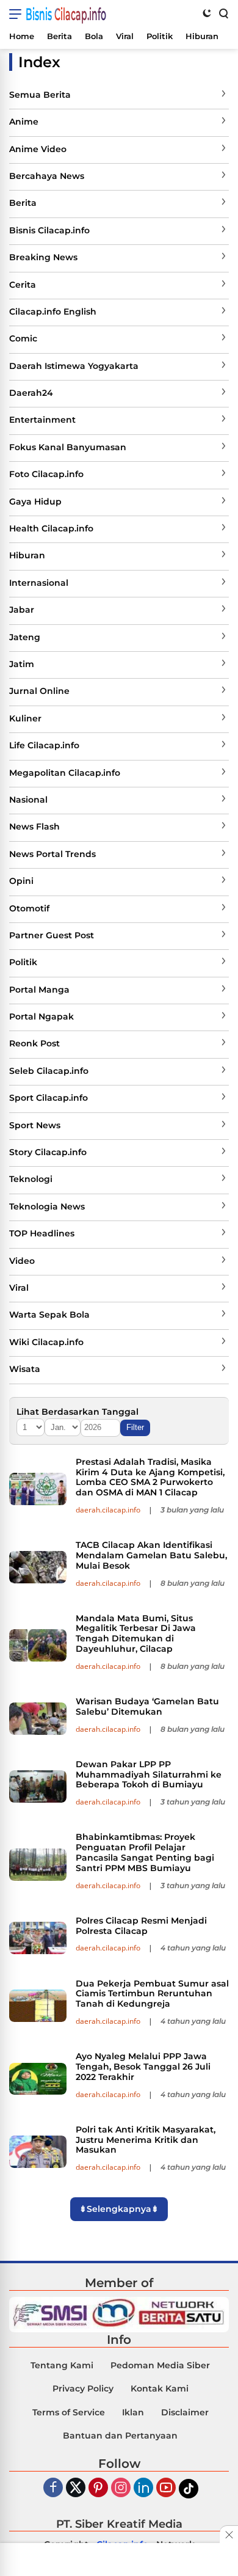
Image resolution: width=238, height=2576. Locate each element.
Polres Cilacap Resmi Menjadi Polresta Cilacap (141, 1926)
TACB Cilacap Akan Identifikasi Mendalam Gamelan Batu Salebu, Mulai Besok (151, 1555)
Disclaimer (185, 2412)
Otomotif (29, 908)
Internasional (39, 583)
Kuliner (25, 718)
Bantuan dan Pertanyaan (120, 2436)
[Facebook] (53, 2488)
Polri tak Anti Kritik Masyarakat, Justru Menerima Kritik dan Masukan (146, 2140)
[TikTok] (189, 2489)
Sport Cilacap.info (49, 1098)
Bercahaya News (47, 176)
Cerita (23, 285)
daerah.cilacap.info (108, 1510)
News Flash (34, 826)
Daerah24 (31, 393)
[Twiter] (76, 2488)
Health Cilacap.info (51, 528)
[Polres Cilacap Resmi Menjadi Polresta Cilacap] (38, 1938)
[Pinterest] (98, 2488)
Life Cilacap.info (44, 745)
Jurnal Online (39, 691)
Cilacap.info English (53, 312)
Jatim (22, 664)
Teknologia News (47, 1206)
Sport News (35, 1125)
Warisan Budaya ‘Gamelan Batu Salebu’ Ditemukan (147, 1706)
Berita (23, 203)
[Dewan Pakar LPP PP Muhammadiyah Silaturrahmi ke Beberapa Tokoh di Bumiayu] (38, 1786)
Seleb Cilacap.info (49, 1071)
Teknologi (31, 1179)
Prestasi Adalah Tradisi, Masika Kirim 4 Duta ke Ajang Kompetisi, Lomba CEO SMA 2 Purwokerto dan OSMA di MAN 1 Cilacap (150, 1477)
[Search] (223, 13)
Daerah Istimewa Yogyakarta (74, 366)
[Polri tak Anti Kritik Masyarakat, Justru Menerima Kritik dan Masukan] (38, 2152)
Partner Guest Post (52, 935)
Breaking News (43, 257)
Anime (24, 122)
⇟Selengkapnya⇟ (119, 2209)
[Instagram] (121, 2488)
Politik (23, 962)
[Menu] (17, 14)
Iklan (133, 2412)
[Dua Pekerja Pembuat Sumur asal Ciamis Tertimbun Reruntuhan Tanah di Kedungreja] (38, 2006)
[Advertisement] (119, 2561)
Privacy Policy (83, 2388)
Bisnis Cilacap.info (66, 14)
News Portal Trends (52, 854)
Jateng (25, 637)
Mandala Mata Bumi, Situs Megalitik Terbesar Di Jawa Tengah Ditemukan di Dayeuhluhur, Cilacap (136, 1633)
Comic (23, 338)
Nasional (28, 800)
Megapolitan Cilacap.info (65, 773)
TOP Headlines (42, 1233)
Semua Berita (40, 95)
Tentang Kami (62, 2365)
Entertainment (42, 420)
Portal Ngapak (41, 1016)
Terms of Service (69, 2412)
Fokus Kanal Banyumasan (68, 447)
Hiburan (27, 555)
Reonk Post (34, 1043)
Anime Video (38, 149)
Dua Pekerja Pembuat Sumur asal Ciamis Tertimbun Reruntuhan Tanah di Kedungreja (152, 1994)
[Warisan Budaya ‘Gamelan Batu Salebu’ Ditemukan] (38, 1719)
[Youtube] (166, 2488)
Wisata (25, 1369)
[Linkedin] (143, 2488)
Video (22, 1261)
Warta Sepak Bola (49, 1315)
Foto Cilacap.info (46, 474)
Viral (19, 1288)
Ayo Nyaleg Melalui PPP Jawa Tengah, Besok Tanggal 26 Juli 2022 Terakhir (143, 2067)
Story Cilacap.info (48, 1152)
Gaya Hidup (35, 502)
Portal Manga (39, 990)
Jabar (22, 610)
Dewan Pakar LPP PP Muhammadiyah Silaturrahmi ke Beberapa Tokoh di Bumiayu (149, 1775)
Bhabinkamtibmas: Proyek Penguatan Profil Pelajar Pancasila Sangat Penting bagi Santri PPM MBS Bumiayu (145, 1852)
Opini (21, 881)
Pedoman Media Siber (160, 2365)
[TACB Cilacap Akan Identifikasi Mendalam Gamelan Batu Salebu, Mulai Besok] (38, 1567)
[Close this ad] (229, 2534)
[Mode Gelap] (207, 13)
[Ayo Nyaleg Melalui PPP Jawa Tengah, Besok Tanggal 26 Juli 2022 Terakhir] (38, 2079)
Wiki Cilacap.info (46, 1342)
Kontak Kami (160, 2388)
